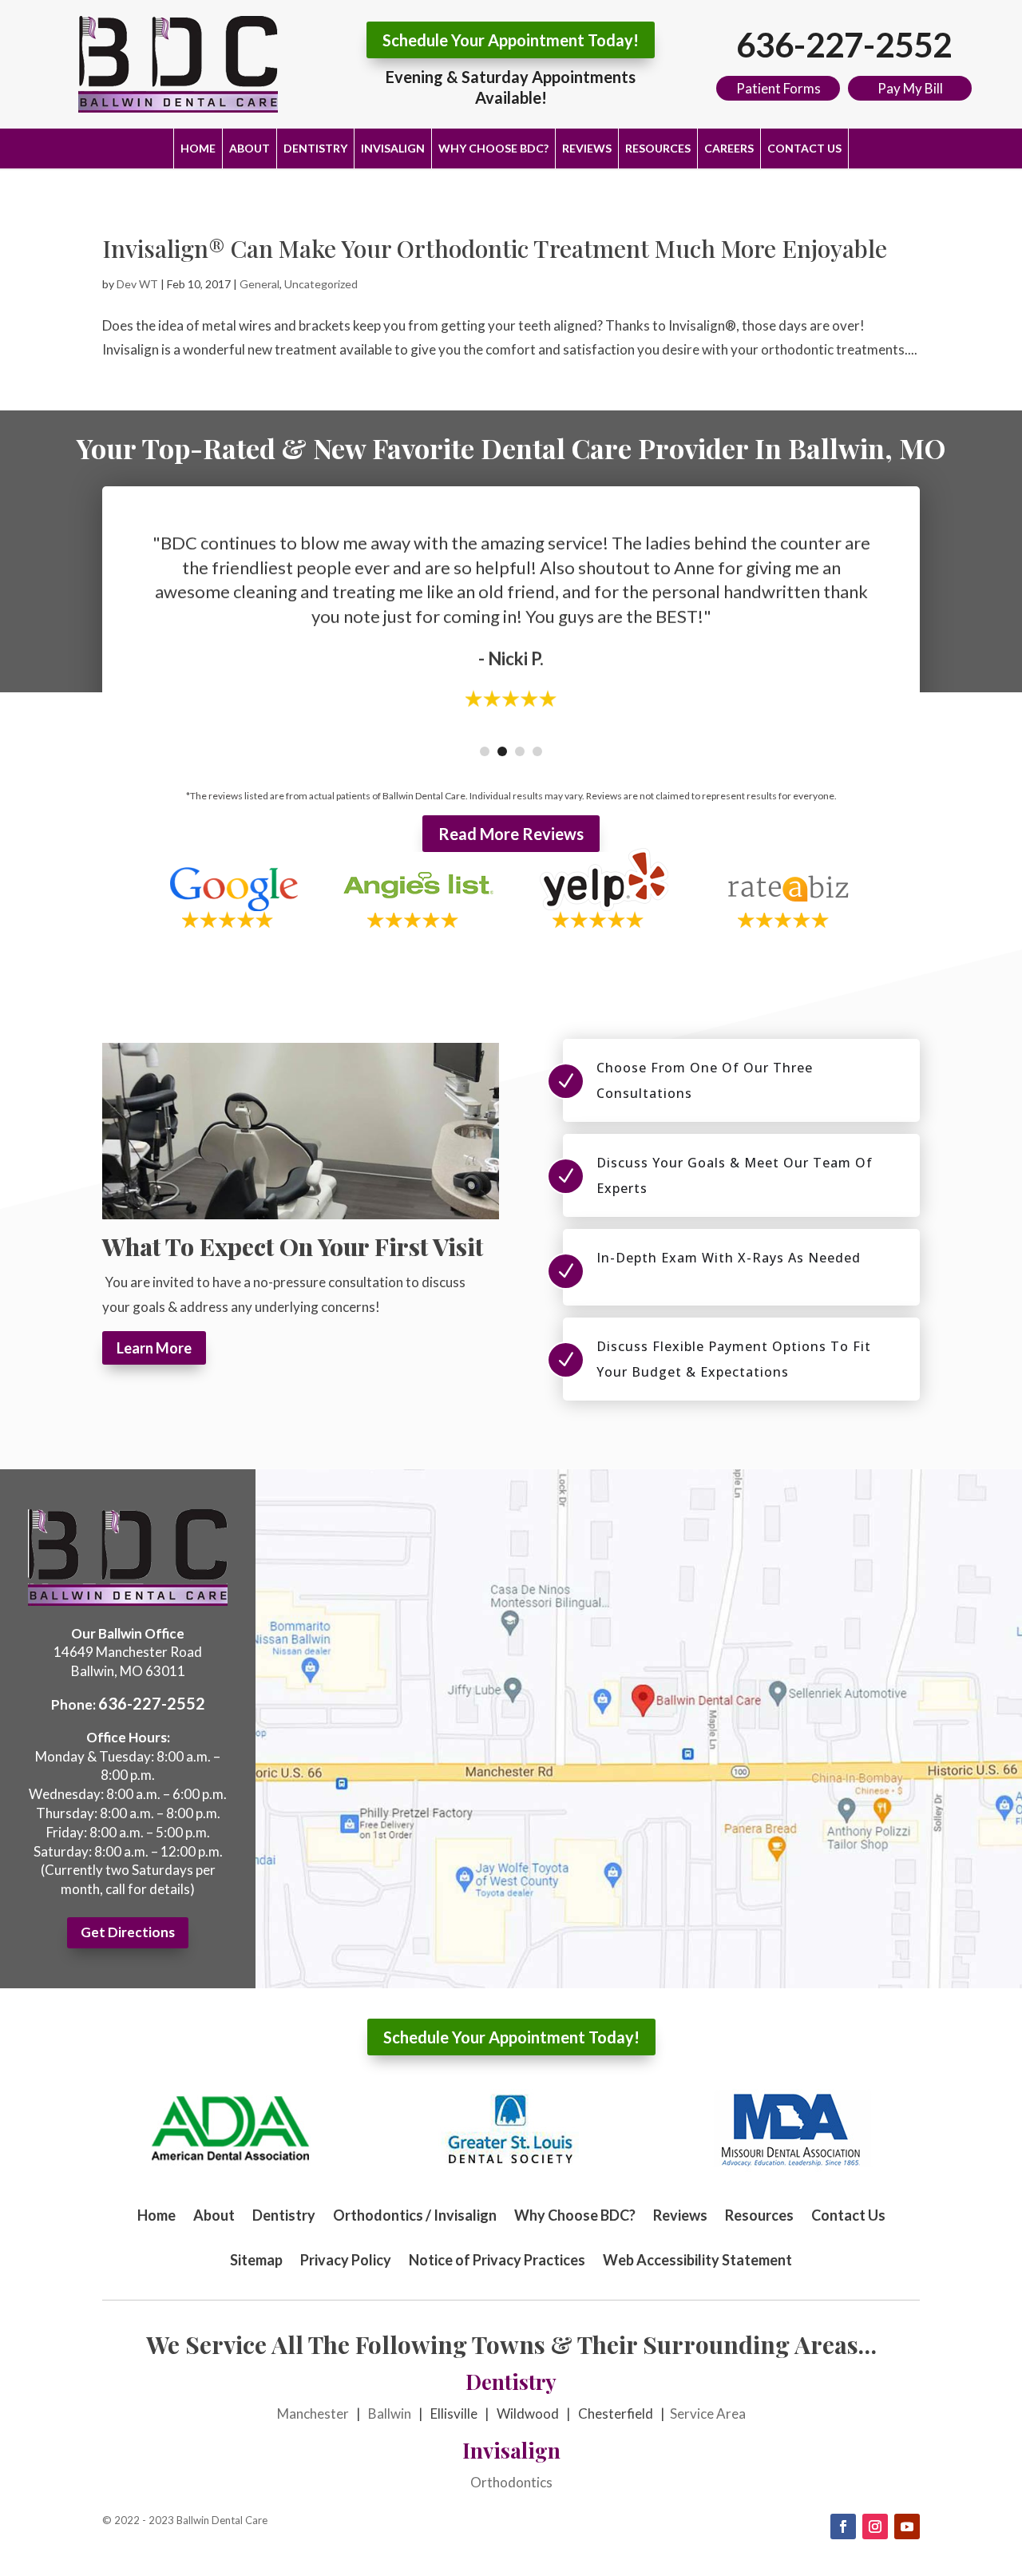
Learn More (154, 1348)
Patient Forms (778, 88)
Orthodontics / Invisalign (415, 2215)
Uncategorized (321, 284)
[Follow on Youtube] (907, 2526)
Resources (658, 148)
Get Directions (128, 1932)
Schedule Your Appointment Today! (511, 40)
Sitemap (256, 2260)
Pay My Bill (910, 88)
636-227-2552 (844, 45)
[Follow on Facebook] (843, 2526)
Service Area (708, 2414)
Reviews (587, 148)
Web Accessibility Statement (697, 2260)
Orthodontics (511, 2482)
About (250, 148)
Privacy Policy (346, 2260)
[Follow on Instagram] (875, 2526)
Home (198, 148)
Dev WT (137, 284)
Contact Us (804, 148)
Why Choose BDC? (493, 148)
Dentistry (315, 148)
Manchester (313, 2414)
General (259, 284)
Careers (729, 148)
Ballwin (390, 2414)
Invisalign (393, 148)
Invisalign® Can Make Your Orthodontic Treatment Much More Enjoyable (495, 248)
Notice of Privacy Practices (497, 2260)
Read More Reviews (511, 834)
